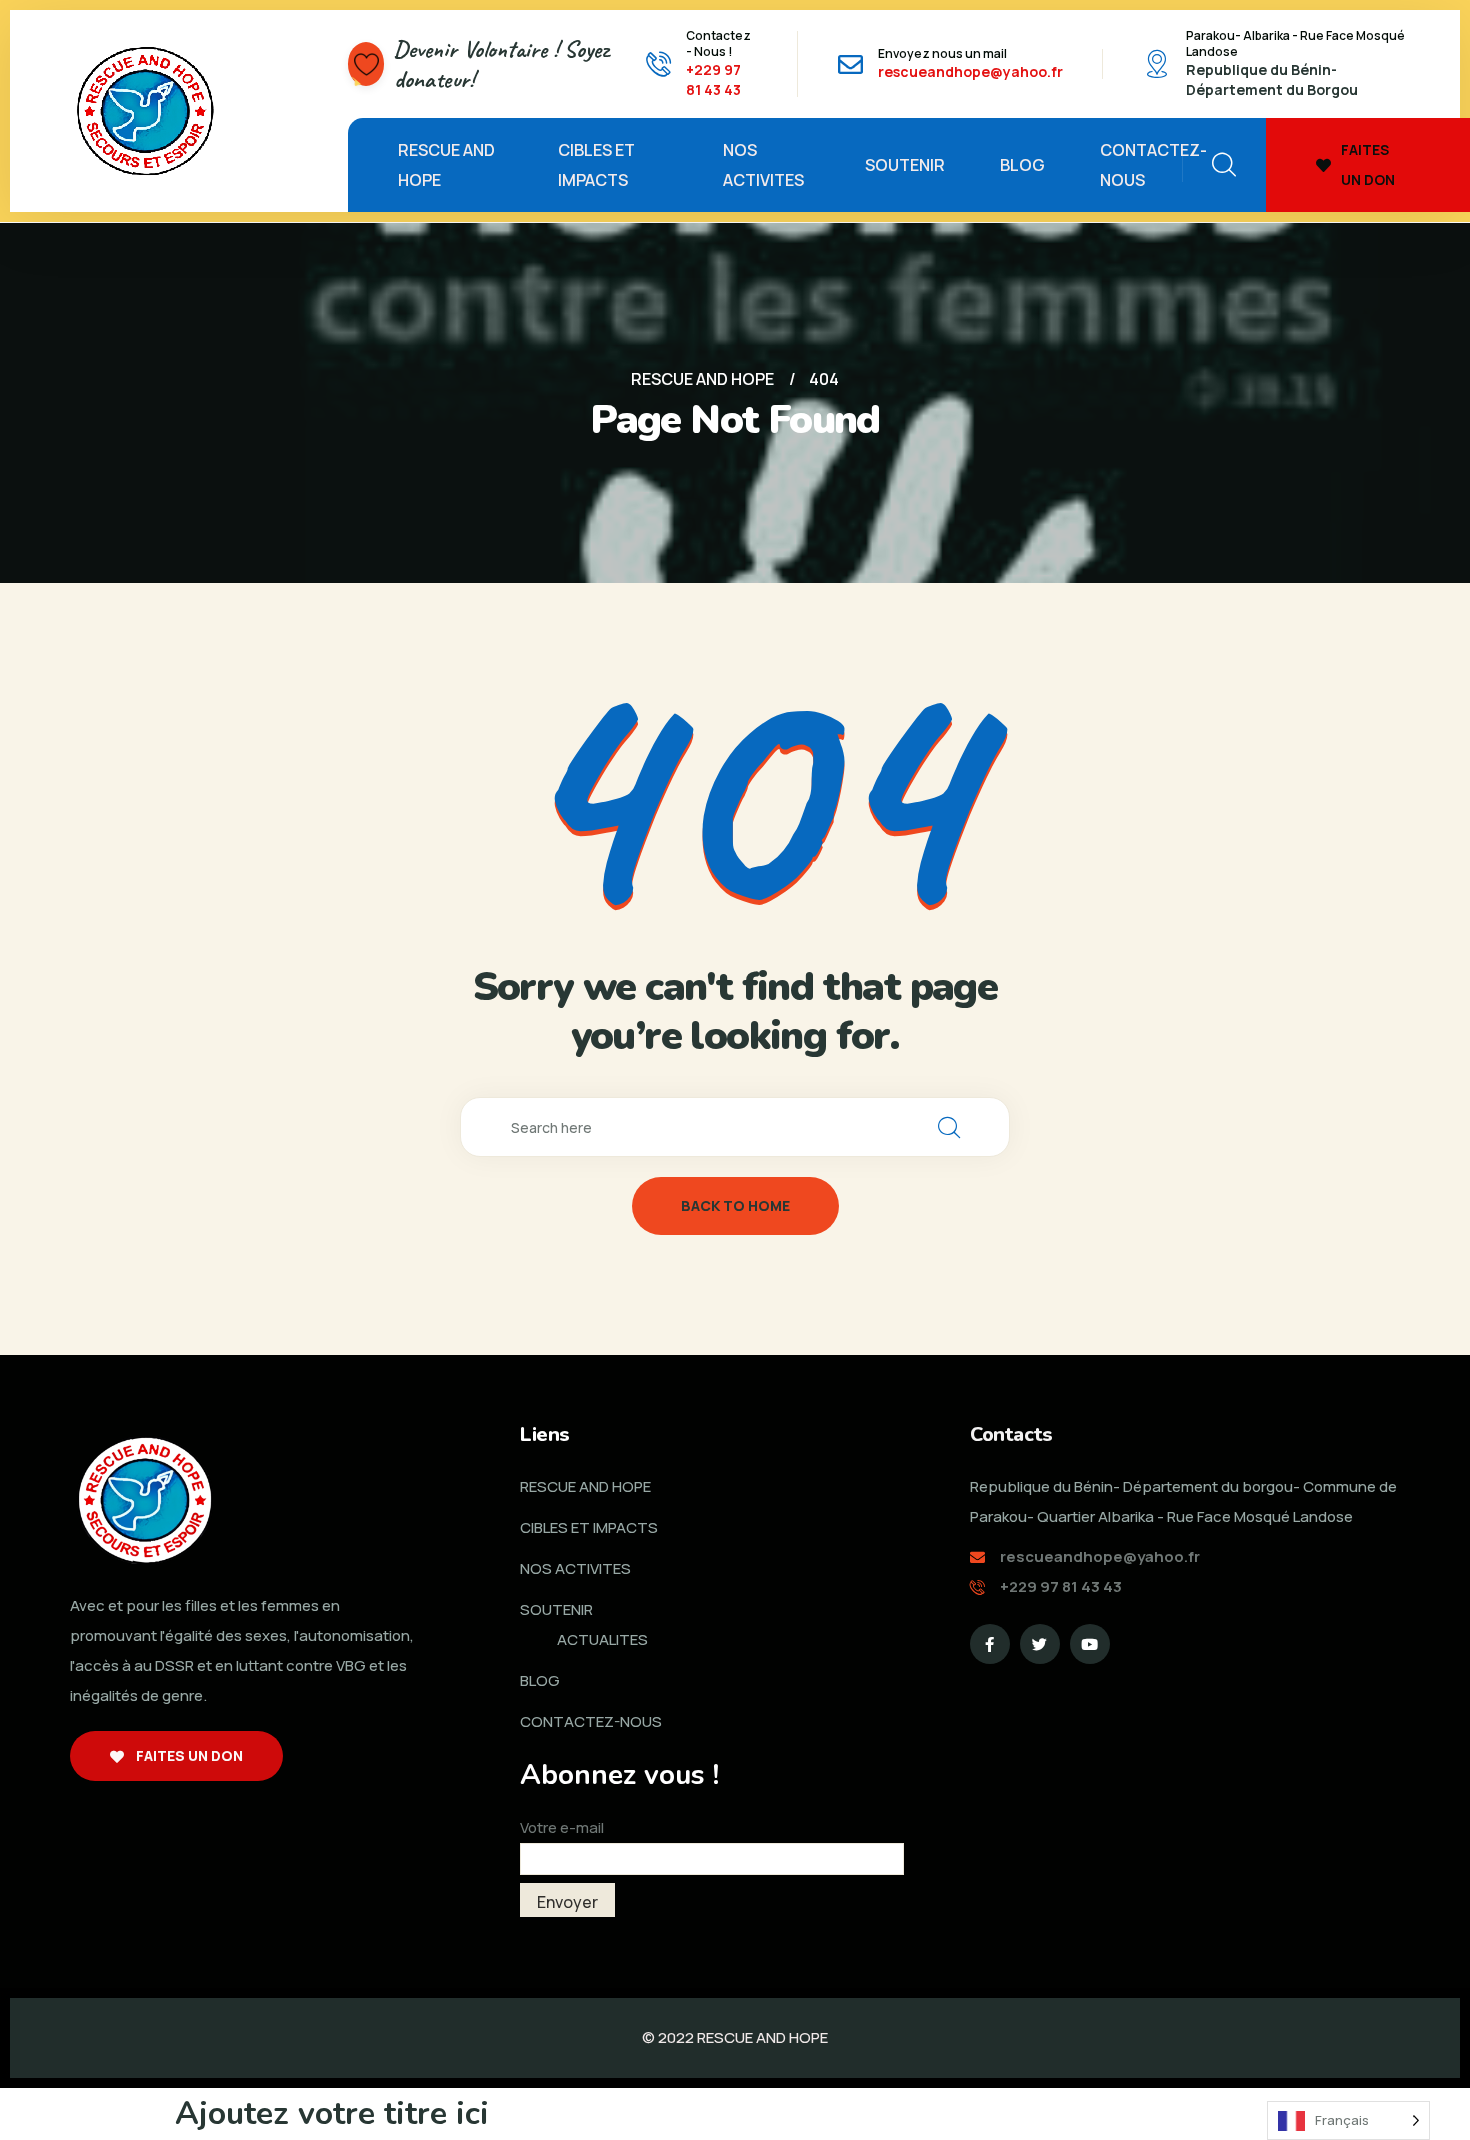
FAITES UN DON (1368, 164)
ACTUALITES (602, 1639)
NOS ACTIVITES (763, 165)
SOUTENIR (905, 165)
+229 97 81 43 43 (713, 79)
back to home (735, 1205)
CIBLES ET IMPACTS (596, 165)
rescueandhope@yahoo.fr (970, 71)
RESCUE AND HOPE (446, 165)
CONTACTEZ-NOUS (1153, 165)
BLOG (1022, 165)
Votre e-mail (562, 1827)
